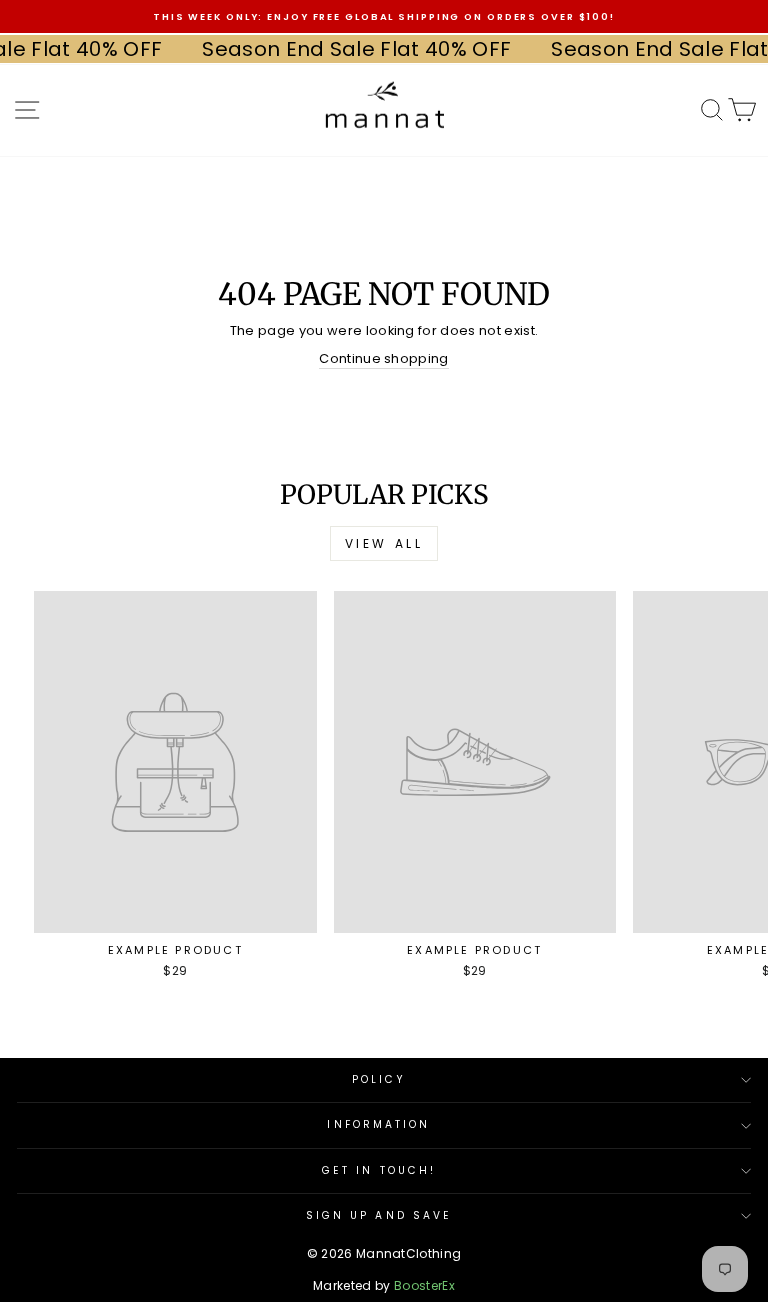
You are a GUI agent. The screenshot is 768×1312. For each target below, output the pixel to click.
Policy (379, 1079)
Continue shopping (383, 359)
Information (378, 1124)
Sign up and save (379, 1215)
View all (384, 543)
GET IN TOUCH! (379, 1170)
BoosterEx (424, 1285)
